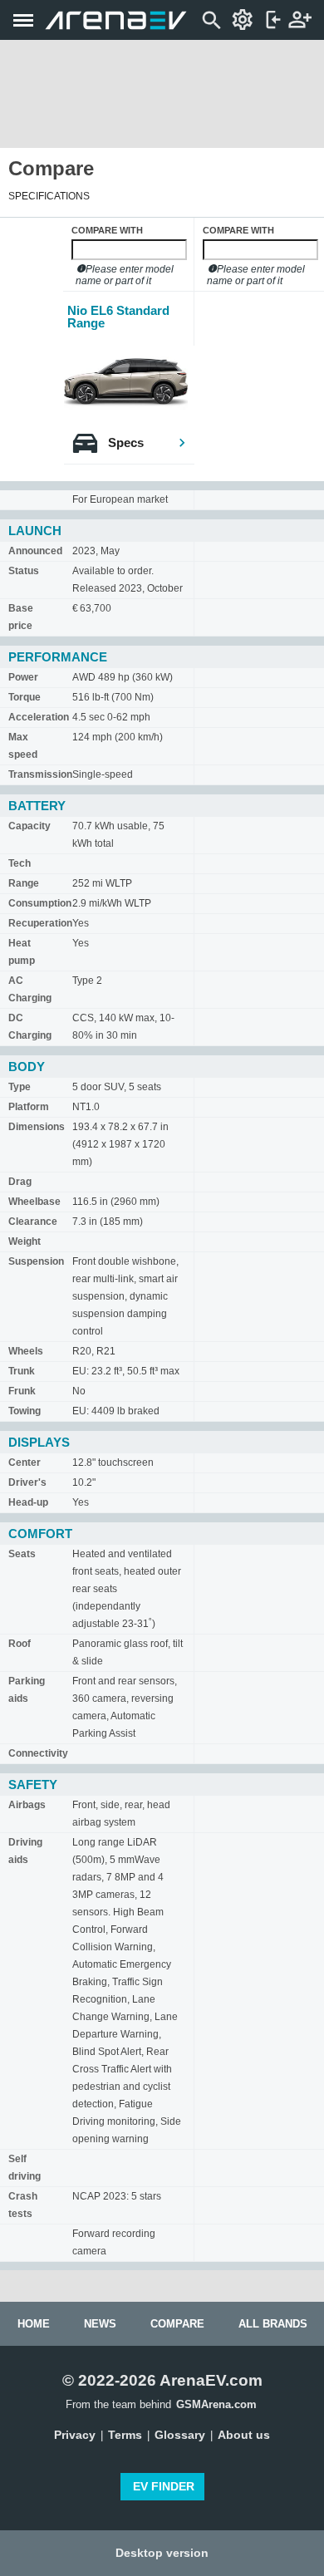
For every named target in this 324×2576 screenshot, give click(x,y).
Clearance (33, 1222)
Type (20, 1087)
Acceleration (39, 717)
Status (24, 571)
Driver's (27, 1482)
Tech (20, 863)
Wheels (26, 1351)
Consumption (40, 903)
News (100, 2324)
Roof (20, 1644)
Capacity (29, 826)
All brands (273, 2324)
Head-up (28, 1502)
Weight (25, 1241)
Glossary (180, 2435)
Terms (125, 2435)
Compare (177, 2324)
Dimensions (37, 1127)
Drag (20, 1182)
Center (25, 1463)
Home (34, 2324)
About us (244, 2435)
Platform (29, 1107)
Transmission (40, 774)
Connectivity (38, 1753)
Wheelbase (34, 1202)
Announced (35, 551)
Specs (126, 442)
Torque (25, 697)
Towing (25, 1411)
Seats (22, 1554)
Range (24, 883)
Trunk (22, 1371)
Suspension (36, 1261)
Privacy (75, 2435)
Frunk (22, 1391)
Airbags (27, 1805)
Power (23, 677)
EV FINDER (164, 2486)
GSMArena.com (216, 2404)
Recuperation (40, 923)
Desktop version (162, 2553)
